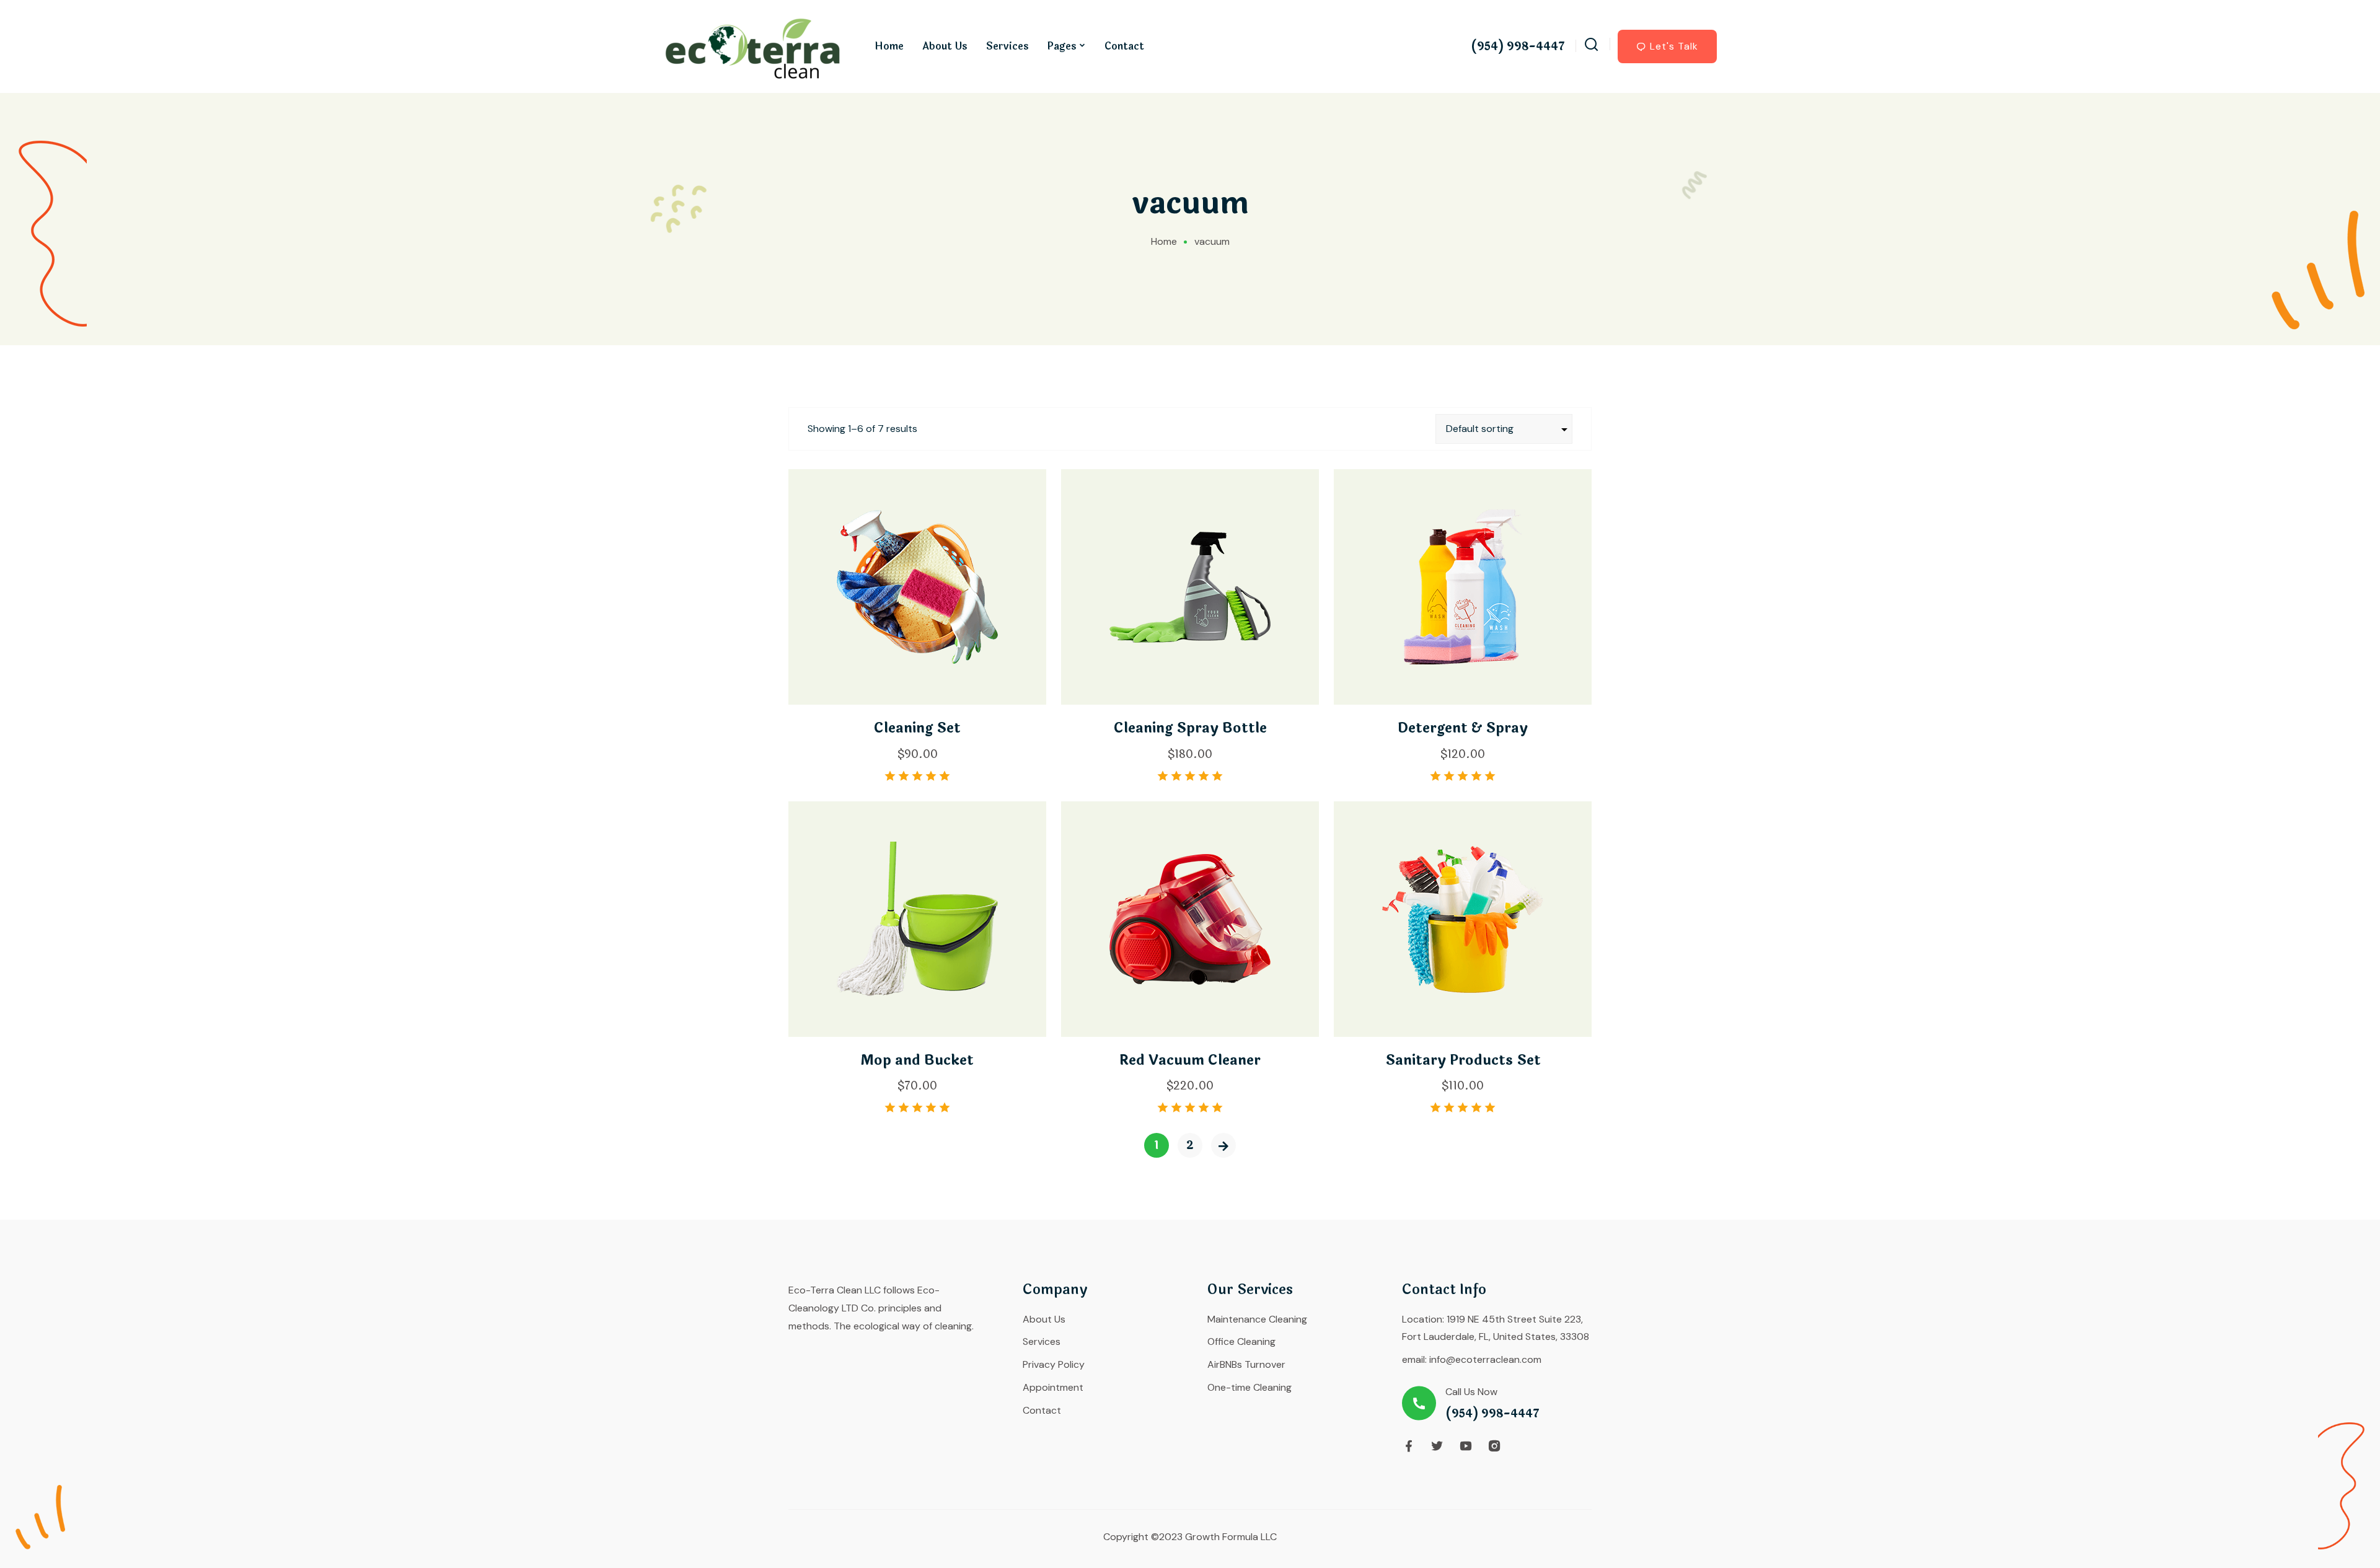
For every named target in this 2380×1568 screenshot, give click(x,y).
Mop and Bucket (917, 1060)
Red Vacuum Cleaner (1190, 1060)
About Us (945, 46)
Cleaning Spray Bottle (1190, 728)
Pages (1062, 46)
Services (1007, 46)
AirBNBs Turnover (1246, 1364)
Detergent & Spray (1463, 728)
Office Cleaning (1241, 1341)
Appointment (1053, 1387)
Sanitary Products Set (1463, 1060)
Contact (1124, 46)
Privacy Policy (1054, 1364)
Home (889, 46)
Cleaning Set (917, 728)
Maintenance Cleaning (1257, 1319)
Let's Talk (1674, 46)
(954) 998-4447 (1518, 47)
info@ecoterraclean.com (1485, 1359)
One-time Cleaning (1249, 1387)
